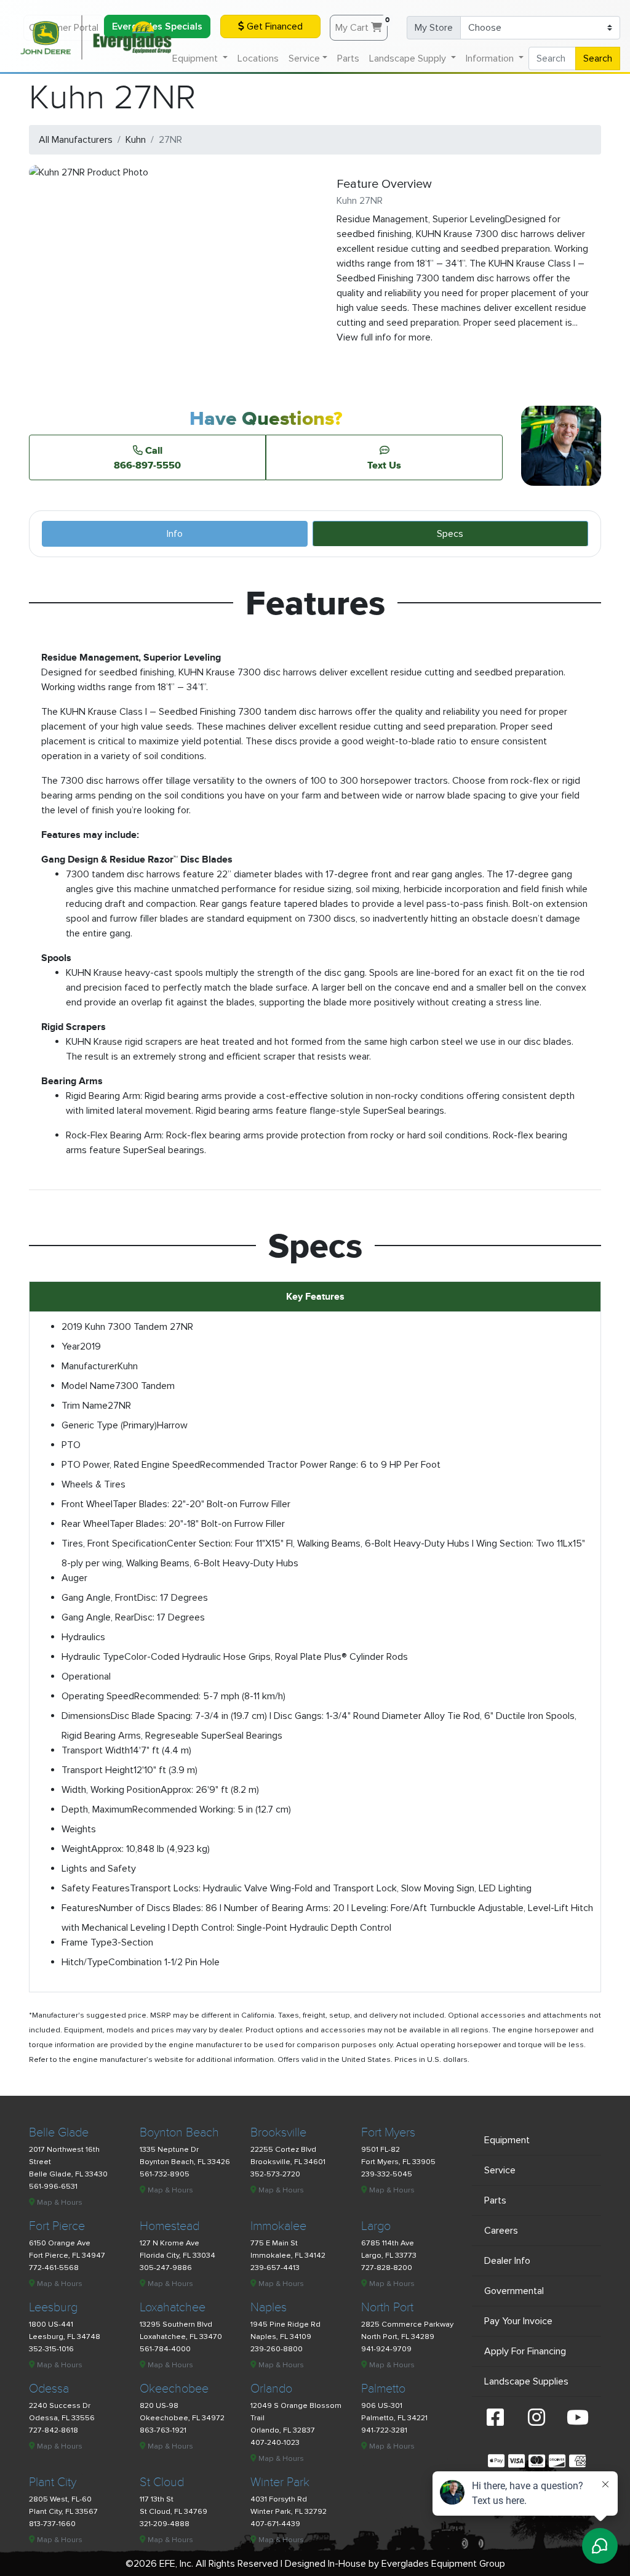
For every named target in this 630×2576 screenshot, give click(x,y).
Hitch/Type (85, 1962)
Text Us (384, 465)
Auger (74, 1578)
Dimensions (86, 1716)
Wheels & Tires (94, 1484)
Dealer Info (507, 2261)
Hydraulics (83, 1637)
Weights (79, 1829)
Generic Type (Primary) (109, 1425)
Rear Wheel (86, 1524)
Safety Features (96, 1888)
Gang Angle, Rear (98, 1617)
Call (147, 457)
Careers (501, 2231)
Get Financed (273, 26)
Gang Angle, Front (99, 1598)
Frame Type (87, 1942)
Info (175, 534)
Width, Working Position (111, 1790)
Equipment (507, 2140)
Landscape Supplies (526, 2381)
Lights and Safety (99, 1869)
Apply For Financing (525, 2351)
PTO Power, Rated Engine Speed (131, 1465)
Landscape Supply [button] (409, 58)
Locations (258, 58)
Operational (86, 1676)
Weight (76, 1849)
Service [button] (304, 58)
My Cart (361, 25)
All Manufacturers (76, 140)
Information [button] (491, 58)
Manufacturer (90, 1366)
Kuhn (136, 140)
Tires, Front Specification (114, 1544)
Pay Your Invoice (518, 2321)
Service (500, 2170)
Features (80, 1908)
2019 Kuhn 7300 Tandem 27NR (127, 1327)
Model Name (88, 1386)
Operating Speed (98, 1696)
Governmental (514, 2291)
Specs (450, 534)
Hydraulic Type (93, 1657)
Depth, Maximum (97, 1809)
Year (71, 1346)
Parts (348, 58)
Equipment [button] (196, 58)
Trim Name (85, 1406)
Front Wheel (87, 1504)
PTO (71, 1445)
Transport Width (96, 1750)
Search (598, 58)
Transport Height (98, 1770)
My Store (434, 28)
